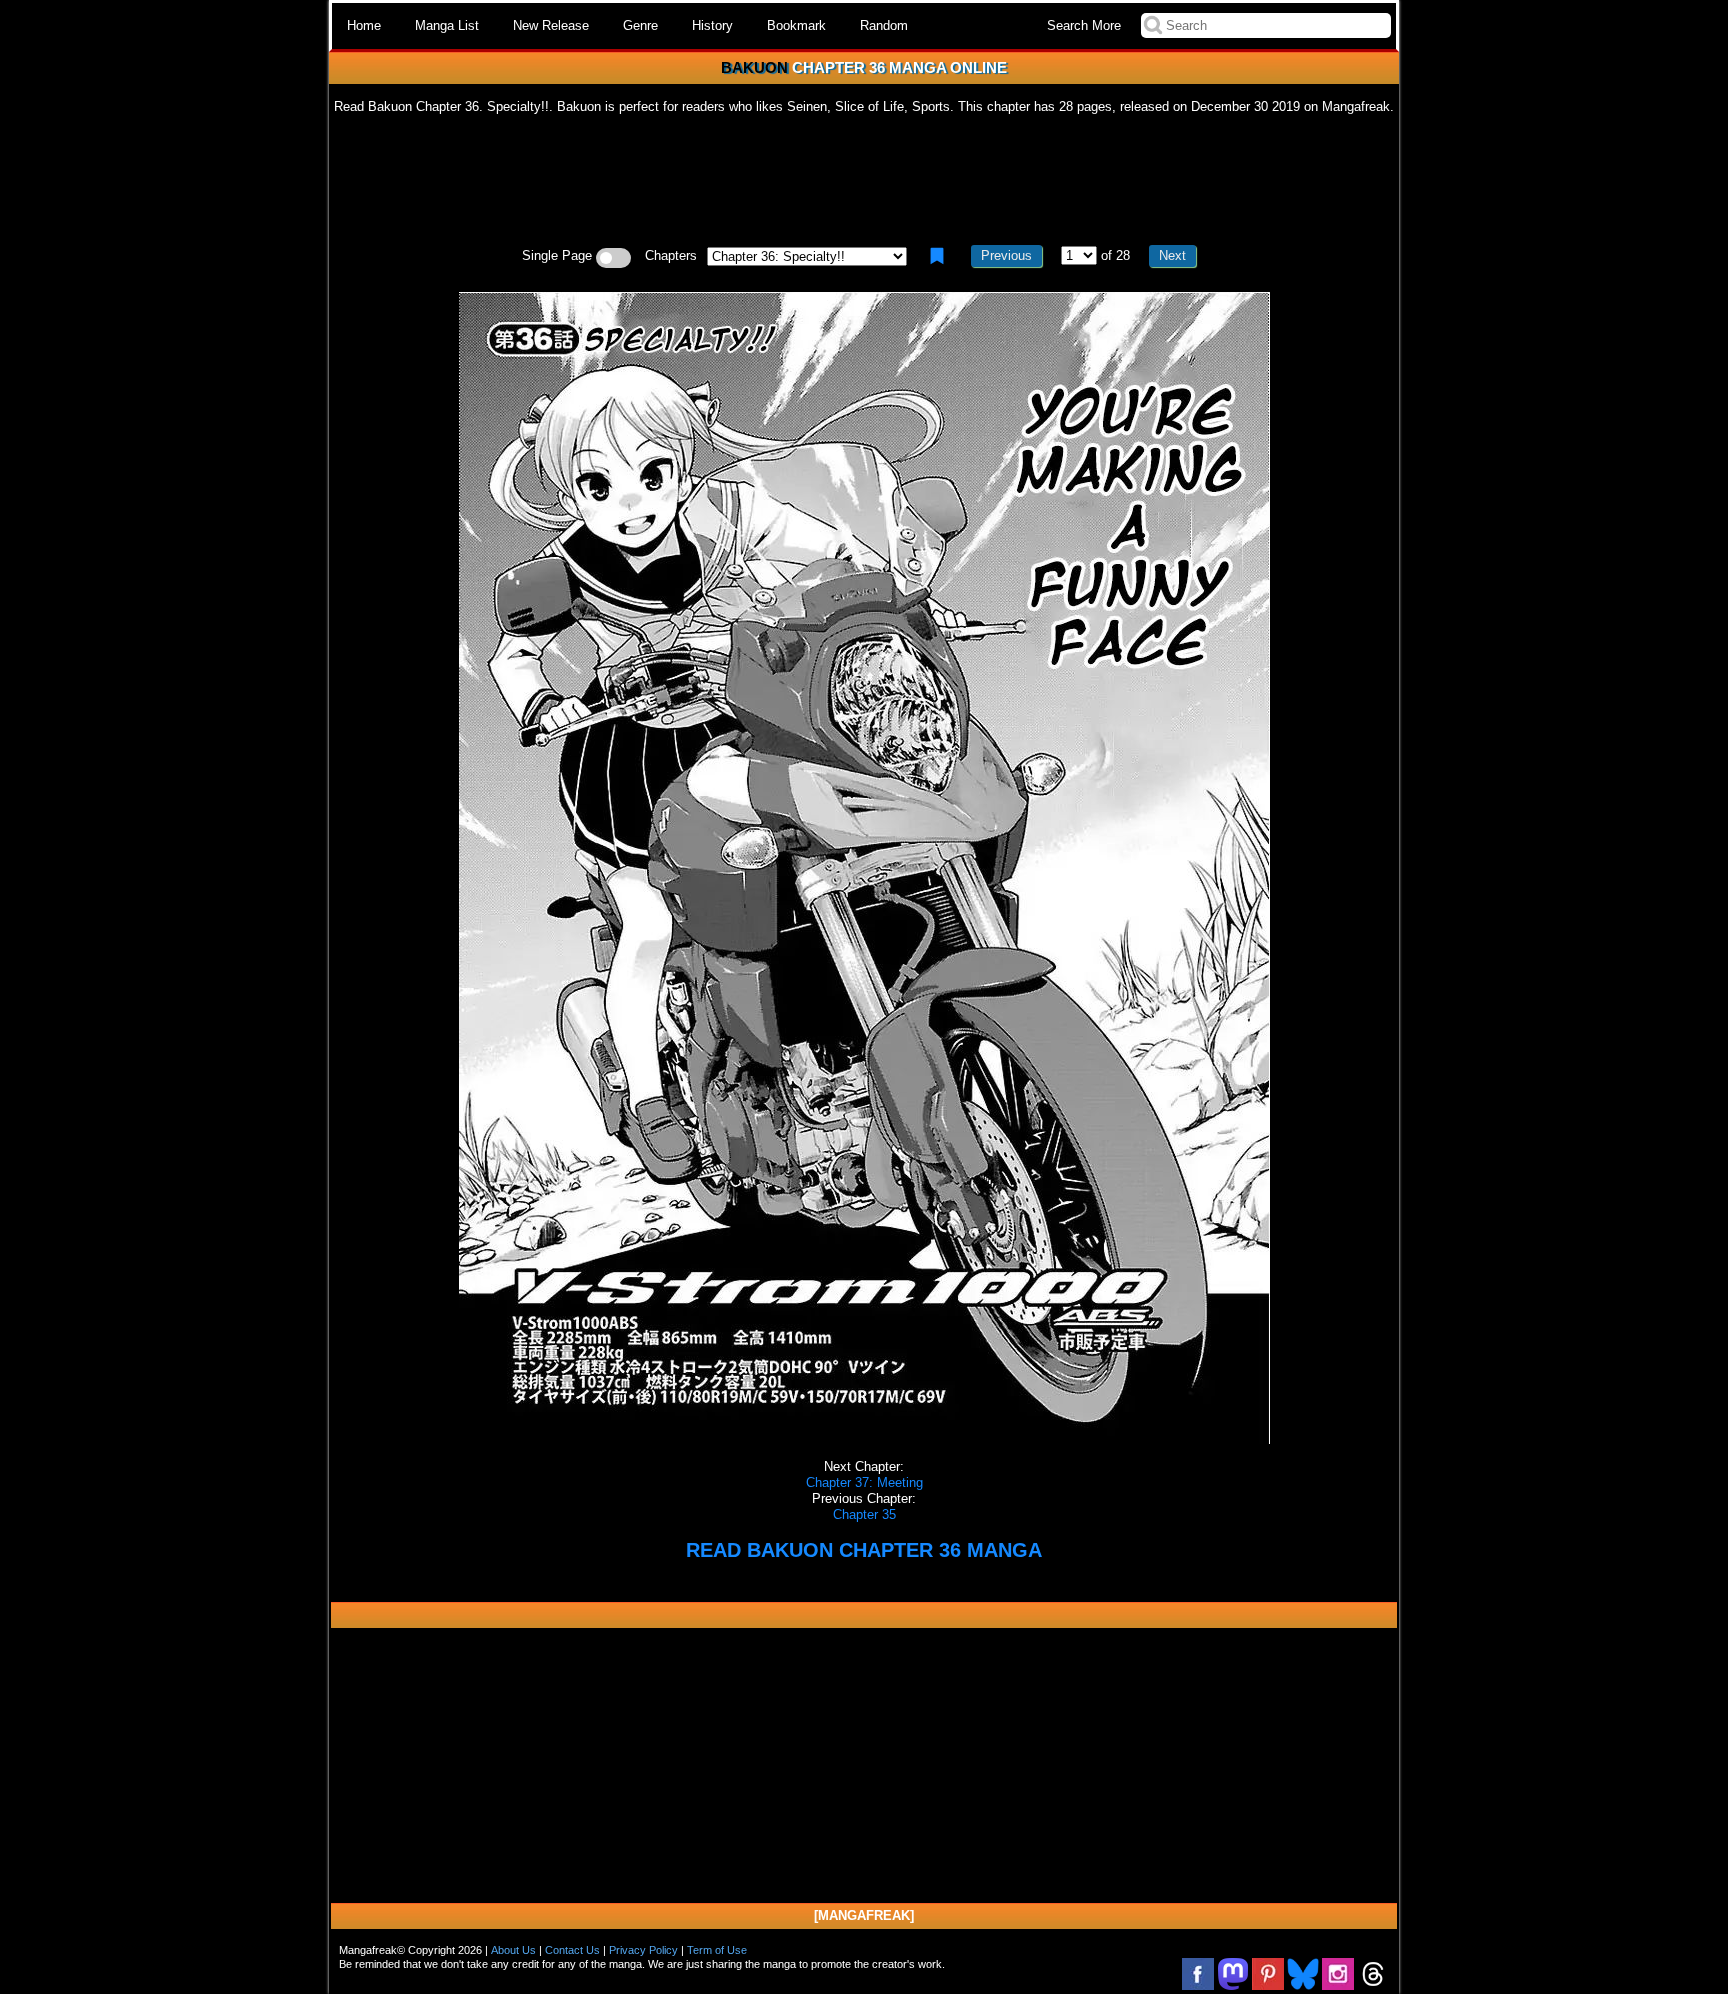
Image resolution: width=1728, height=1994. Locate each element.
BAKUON (754, 67)
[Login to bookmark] (937, 256)
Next (1172, 255)
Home (364, 25)
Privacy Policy (643, 1950)
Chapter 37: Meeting (864, 1482)
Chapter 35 (864, 1514)
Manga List (447, 25)
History (712, 25)
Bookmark (796, 25)
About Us (513, 1950)
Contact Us (572, 1950)
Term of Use (717, 1950)
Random (884, 25)
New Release (551, 25)
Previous (1006, 255)
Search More (1084, 25)
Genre (640, 25)
